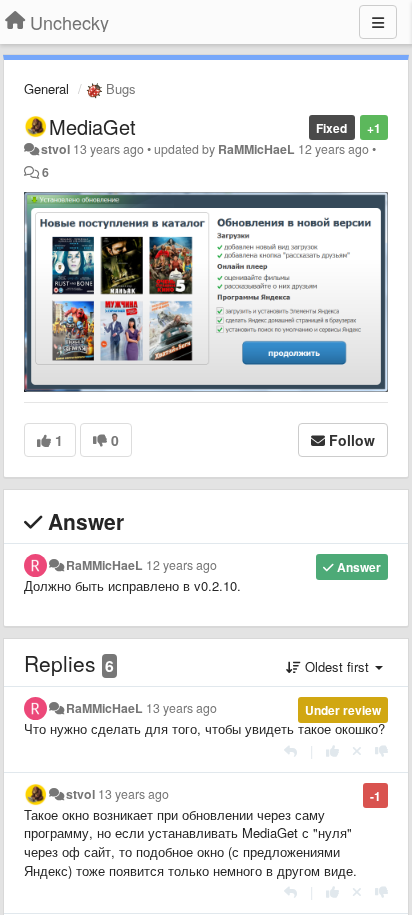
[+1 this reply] (332, 750)
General (46, 88)
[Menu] (378, 22)
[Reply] (290, 750)
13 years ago (181, 708)
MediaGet (92, 126)
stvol (55, 149)
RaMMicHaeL (256, 149)
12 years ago (181, 565)
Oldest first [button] (337, 666)
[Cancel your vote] (357, 750)
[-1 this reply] (381, 750)
